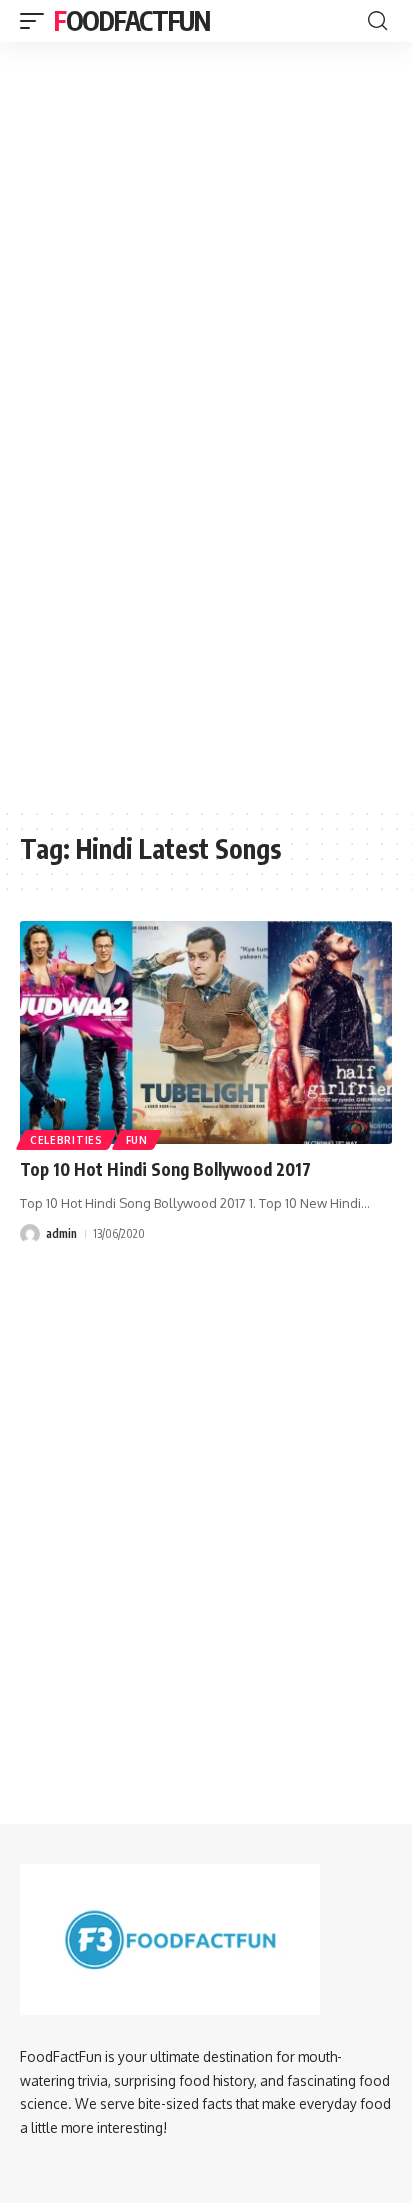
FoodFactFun (132, 20)
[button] (37, 21)
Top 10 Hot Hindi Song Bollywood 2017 (165, 1169)
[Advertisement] (206, 161)
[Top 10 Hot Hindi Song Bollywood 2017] (206, 1032)
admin (61, 1233)
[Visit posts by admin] (30, 1234)
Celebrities (66, 1140)
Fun (137, 1140)
